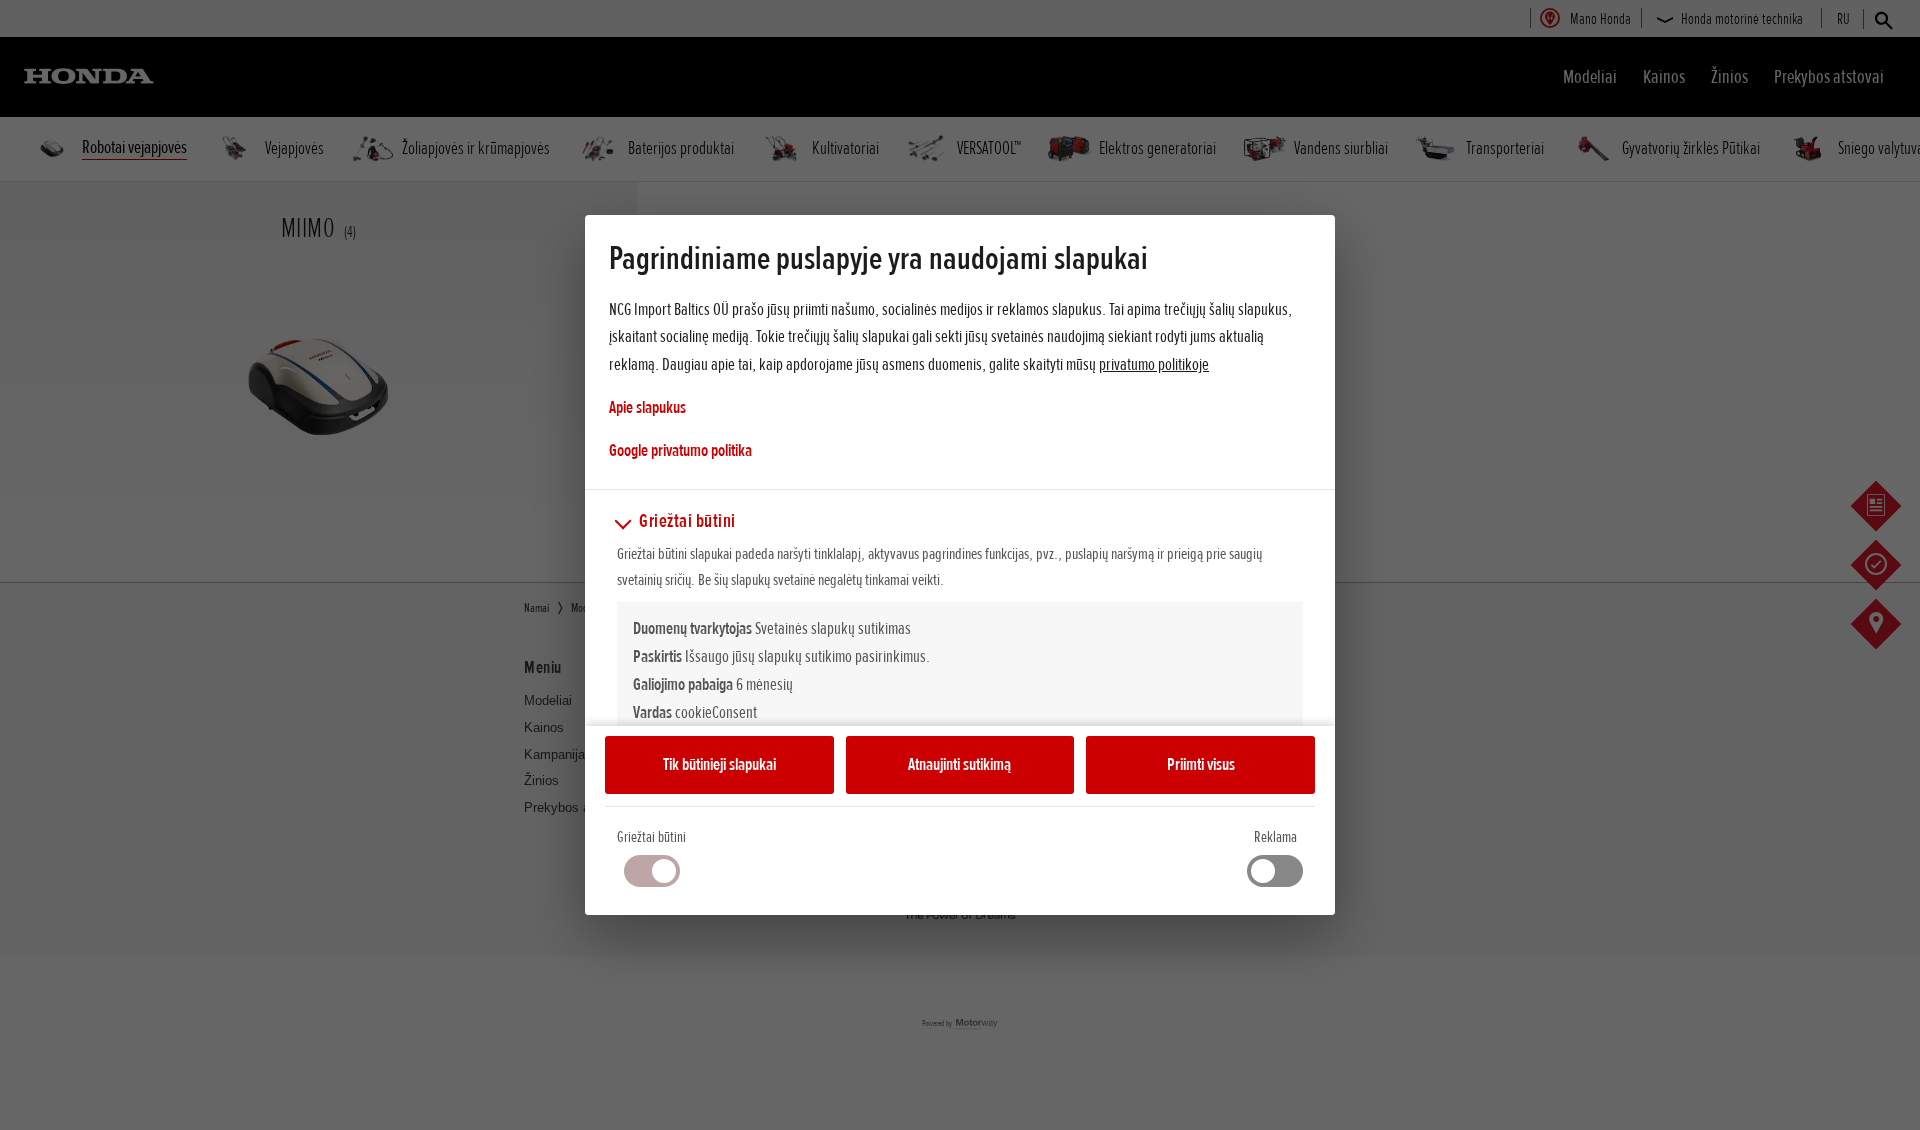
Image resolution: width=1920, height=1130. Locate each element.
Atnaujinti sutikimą (959, 764)
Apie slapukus (647, 407)
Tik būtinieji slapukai (719, 764)
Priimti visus (1201, 764)
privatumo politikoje (1154, 364)
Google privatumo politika (680, 449)
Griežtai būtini (651, 837)
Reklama (1275, 837)
